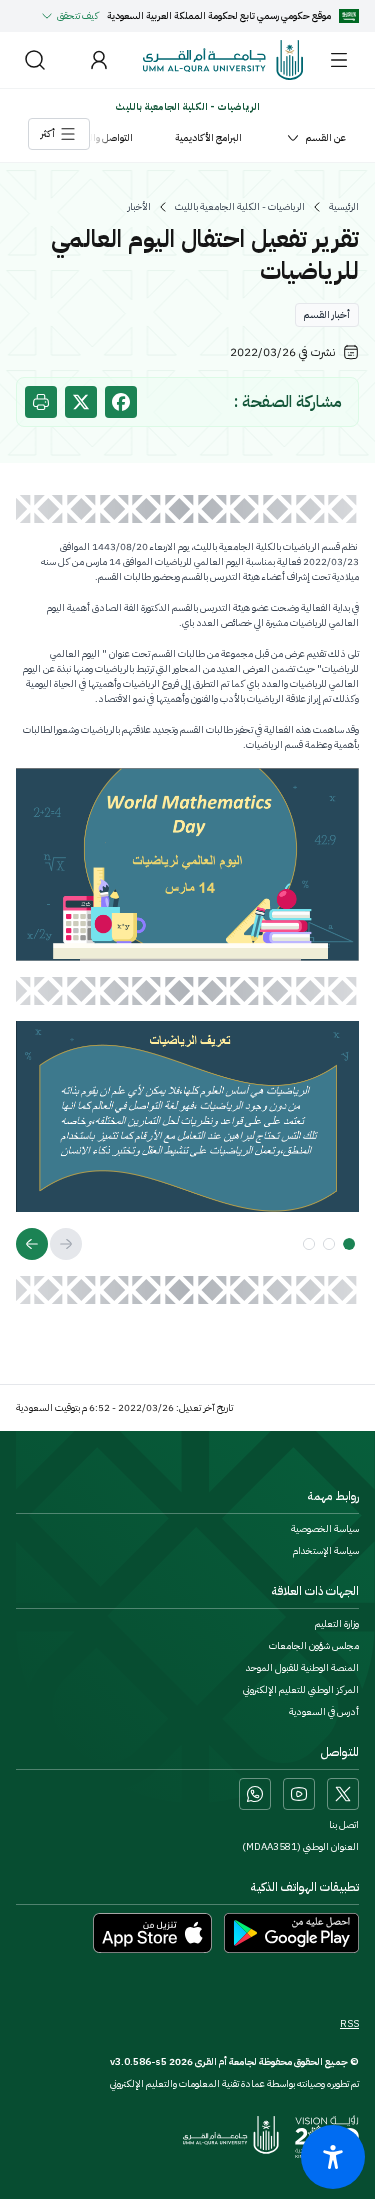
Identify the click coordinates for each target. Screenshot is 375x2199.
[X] (343, 1794)
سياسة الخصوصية (325, 1529)
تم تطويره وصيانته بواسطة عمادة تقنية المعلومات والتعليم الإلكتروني (234, 2083)
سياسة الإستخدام (326, 1551)
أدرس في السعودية (324, 1712)
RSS (349, 2024)
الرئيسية (344, 207)
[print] (41, 402)
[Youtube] (299, 1794)
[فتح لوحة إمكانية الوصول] (333, 2157)
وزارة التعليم (337, 1624)
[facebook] (121, 402)
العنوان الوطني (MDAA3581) (300, 1847)
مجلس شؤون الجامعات (314, 1646)
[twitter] (81, 402)
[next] (32, 1244)
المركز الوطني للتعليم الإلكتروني (301, 1690)
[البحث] (35, 60)
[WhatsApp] (255, 1794)
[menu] (339, 60)
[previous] (66, 1244)
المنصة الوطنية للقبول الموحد (302, 1668)
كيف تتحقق (78, 15)
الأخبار (139, 207)
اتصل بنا (344, 1825)
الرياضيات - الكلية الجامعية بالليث (240, 207)
